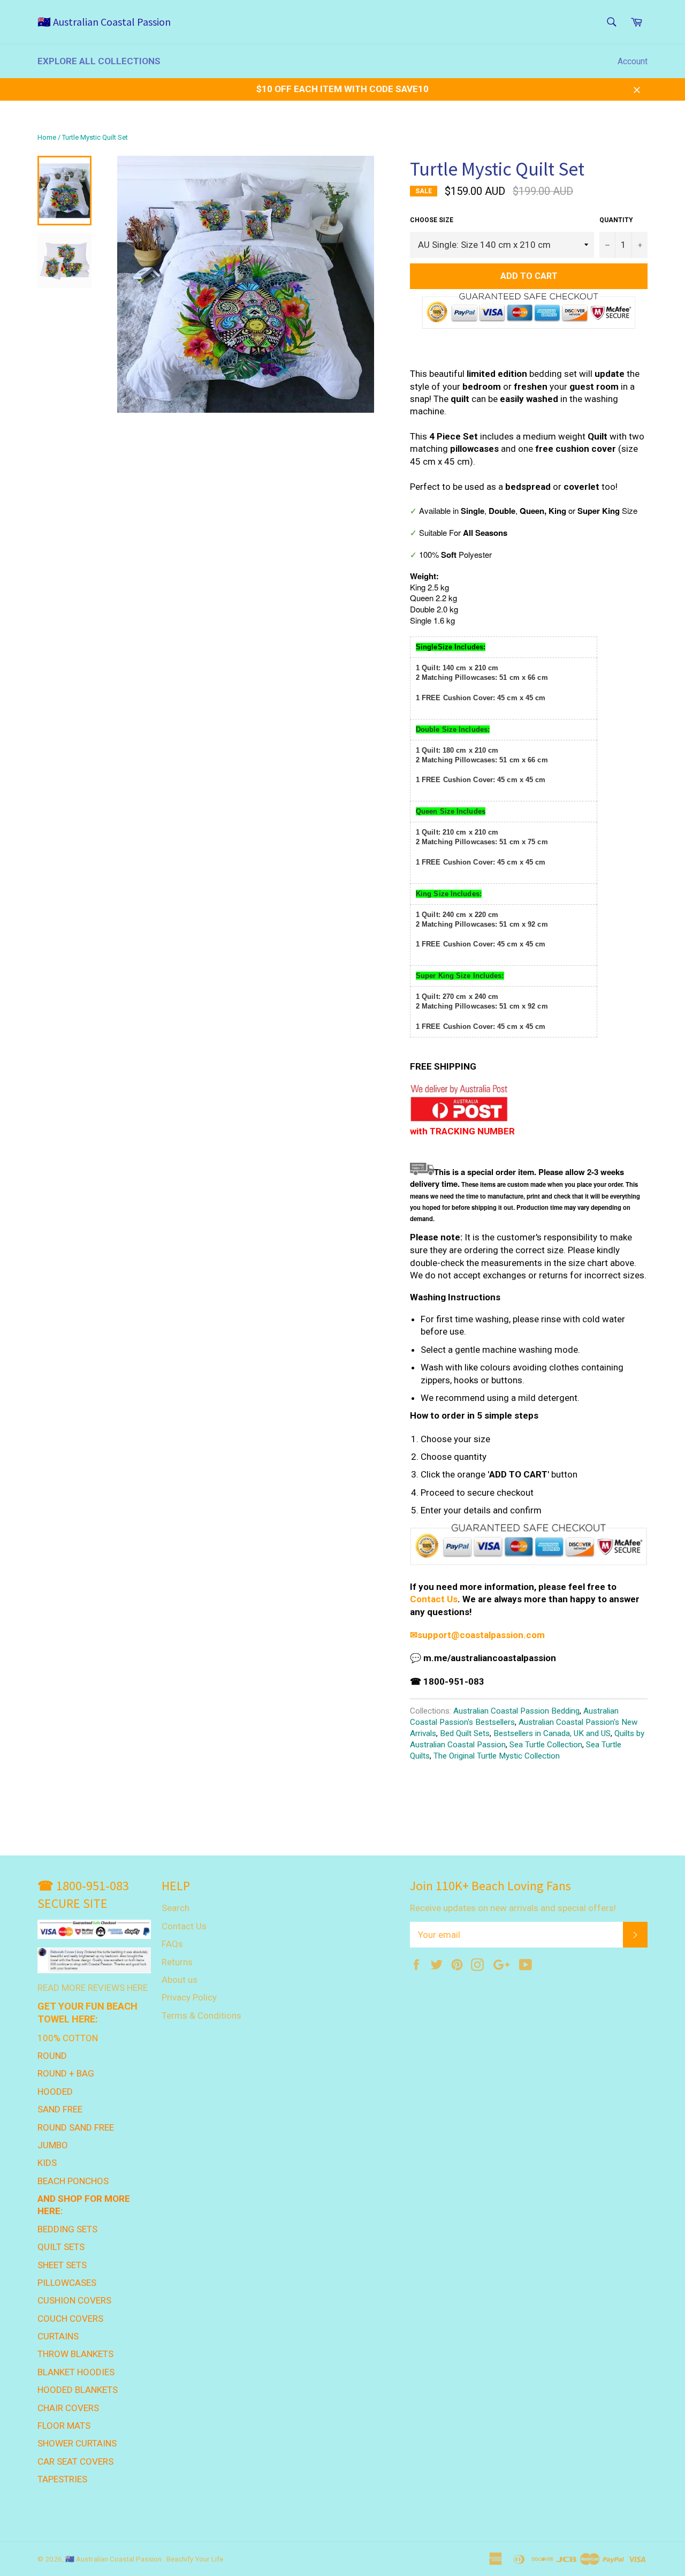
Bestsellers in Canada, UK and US (552, 1733)
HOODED (55, 2092)
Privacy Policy (189, 1997)
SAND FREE (60, 2109)
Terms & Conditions (201, 2016)
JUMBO (53, 2145)
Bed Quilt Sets (465, 1733)
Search (176, 1908)
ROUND (52, 2056)
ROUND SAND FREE (76, 2127)
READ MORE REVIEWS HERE (93, 1988)
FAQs (172, 1944)
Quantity (616, 220)
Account (633, 61)
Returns (177, 1962)
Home (47, 137)
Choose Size (432, 220)
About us (180, 1980)
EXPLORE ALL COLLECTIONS (99, 61)
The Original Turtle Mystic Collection (497, 1756)
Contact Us (434, 1599)
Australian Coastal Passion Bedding (516, 1711)
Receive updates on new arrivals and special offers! (513, 1908)
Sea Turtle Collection (546, 1745)
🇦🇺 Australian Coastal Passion (104, 22)
